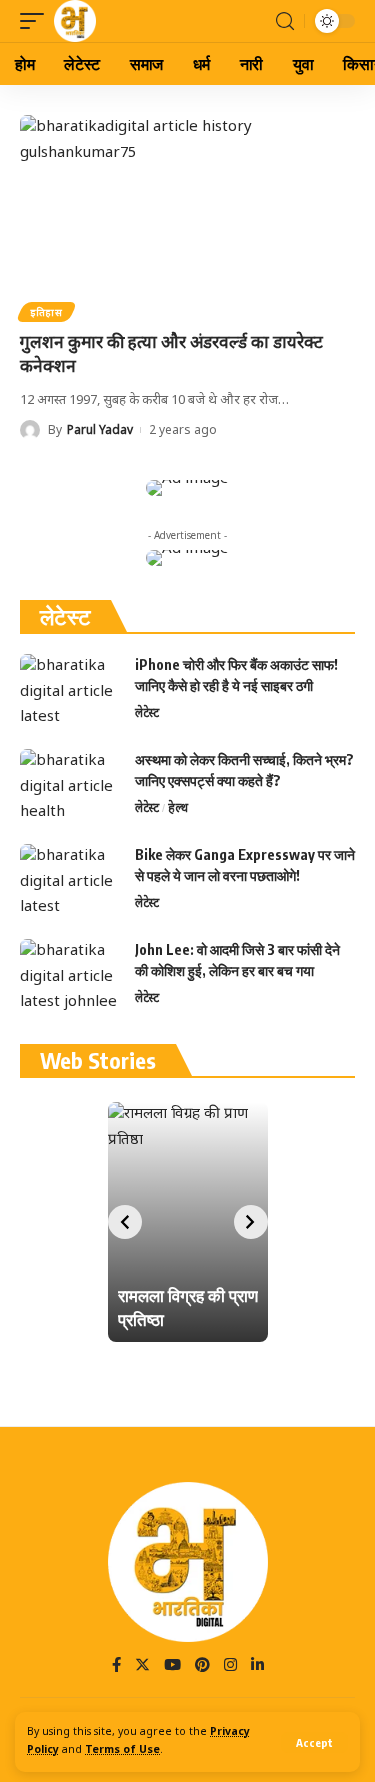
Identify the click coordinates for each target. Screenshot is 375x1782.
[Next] (251, 1222)
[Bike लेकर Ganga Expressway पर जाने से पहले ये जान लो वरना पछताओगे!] (70, 881)
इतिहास (46, 312)
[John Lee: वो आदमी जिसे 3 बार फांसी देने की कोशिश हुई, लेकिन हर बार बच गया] (70, 976)
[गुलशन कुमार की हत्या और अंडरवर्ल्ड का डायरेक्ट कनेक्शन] (187, 215)
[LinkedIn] (257, 1667)
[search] (285, 21)
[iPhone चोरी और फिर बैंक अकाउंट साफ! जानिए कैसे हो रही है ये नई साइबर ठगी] (70, 691)
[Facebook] (116, 1667)
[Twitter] (142, 1667)
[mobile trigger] (37, 21)
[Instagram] (230, 1667)
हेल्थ (178, 807)
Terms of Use (122, 1750)
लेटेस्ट (147, 712)
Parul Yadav (100, 429)
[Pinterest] (202, 1667)
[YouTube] (172, 1667)
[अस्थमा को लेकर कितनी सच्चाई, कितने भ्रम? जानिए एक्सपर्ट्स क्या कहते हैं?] (70, 786)
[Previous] (125, 1222)
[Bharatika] (75, 21)
